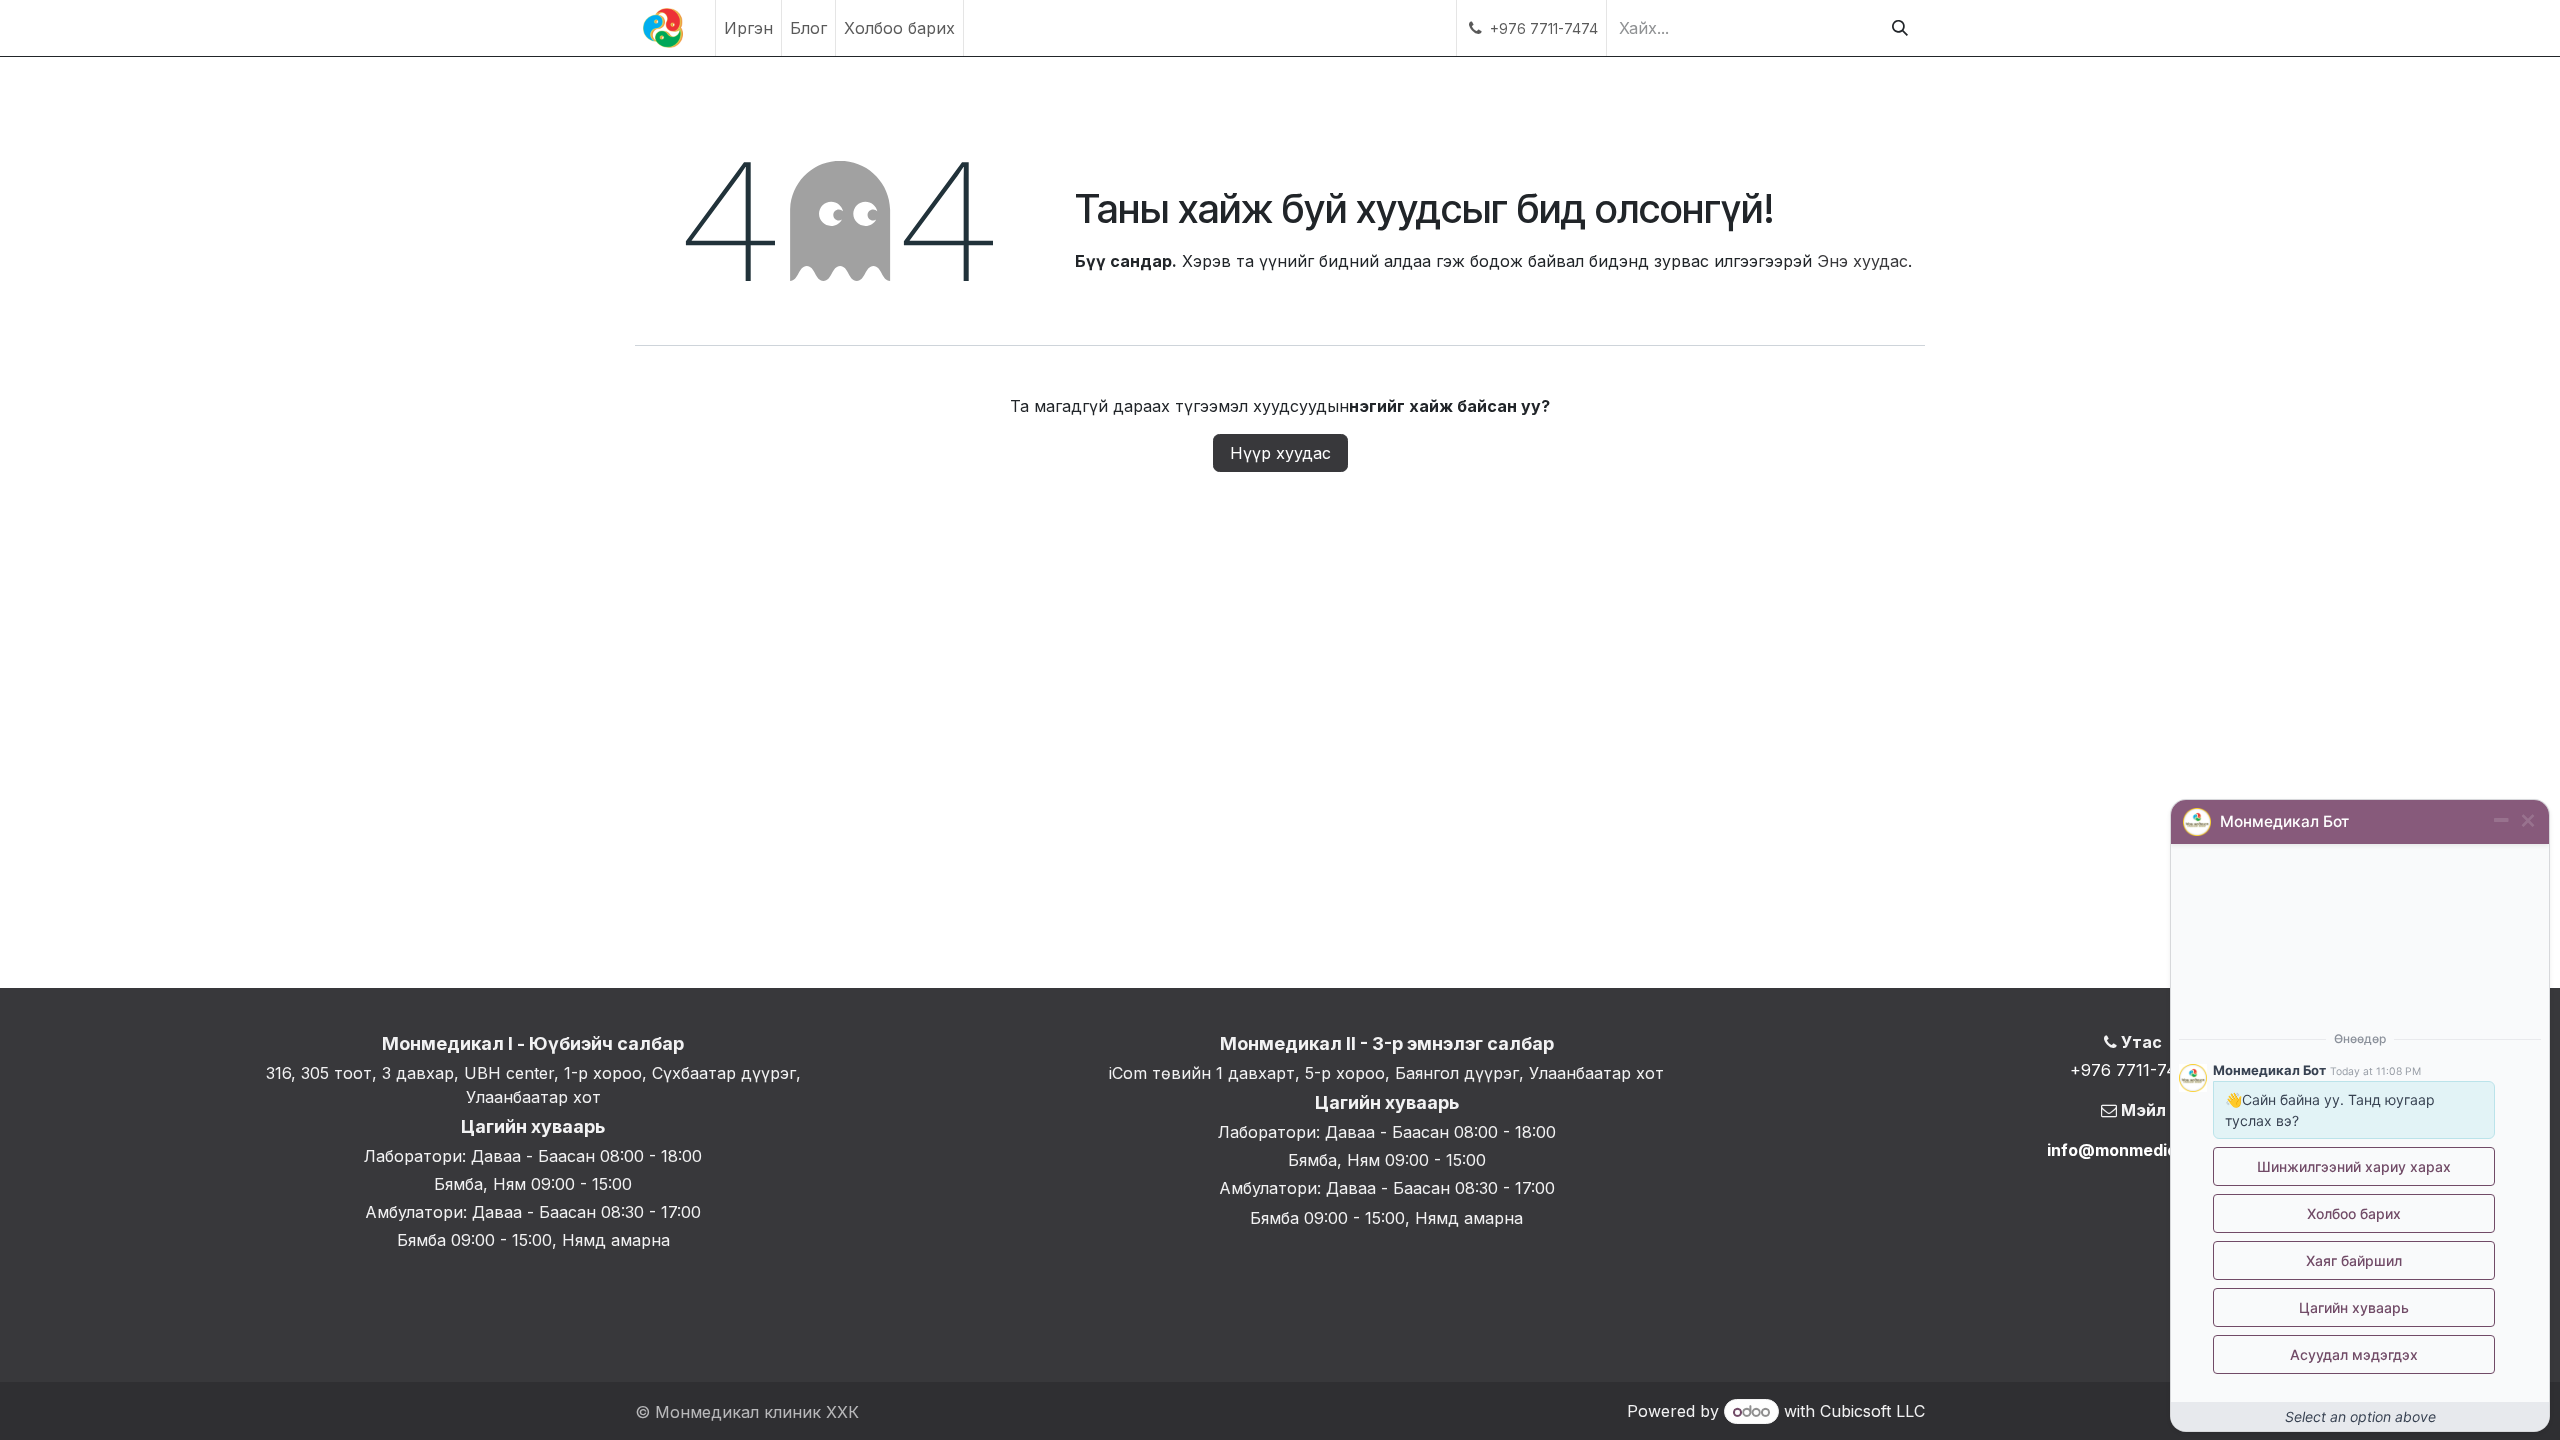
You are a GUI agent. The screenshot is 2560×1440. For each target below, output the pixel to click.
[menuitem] (748, 28)
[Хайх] (1900, 28)
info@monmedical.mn (2133, 1150)
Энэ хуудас (1862, 261)
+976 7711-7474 (2133, 1070)
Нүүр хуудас (1280, 453)
